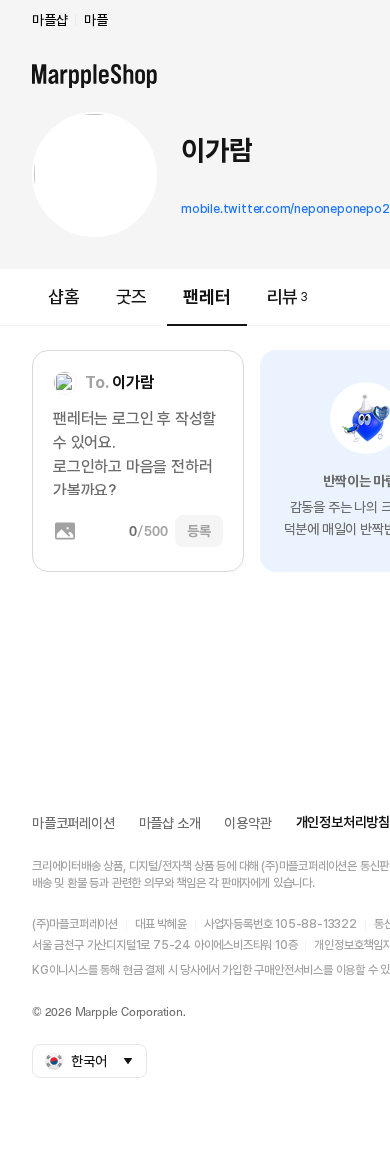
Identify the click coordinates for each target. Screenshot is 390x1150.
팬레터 (206, 296)
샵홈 (64, 296)
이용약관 (247, 823)
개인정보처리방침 (343, 822)
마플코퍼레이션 (73, 823)
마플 (96, 20)
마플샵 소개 (170, 823)
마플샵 (49, 20)
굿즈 (132, 296)
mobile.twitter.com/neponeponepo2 (285, 209)
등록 (199, 531)
